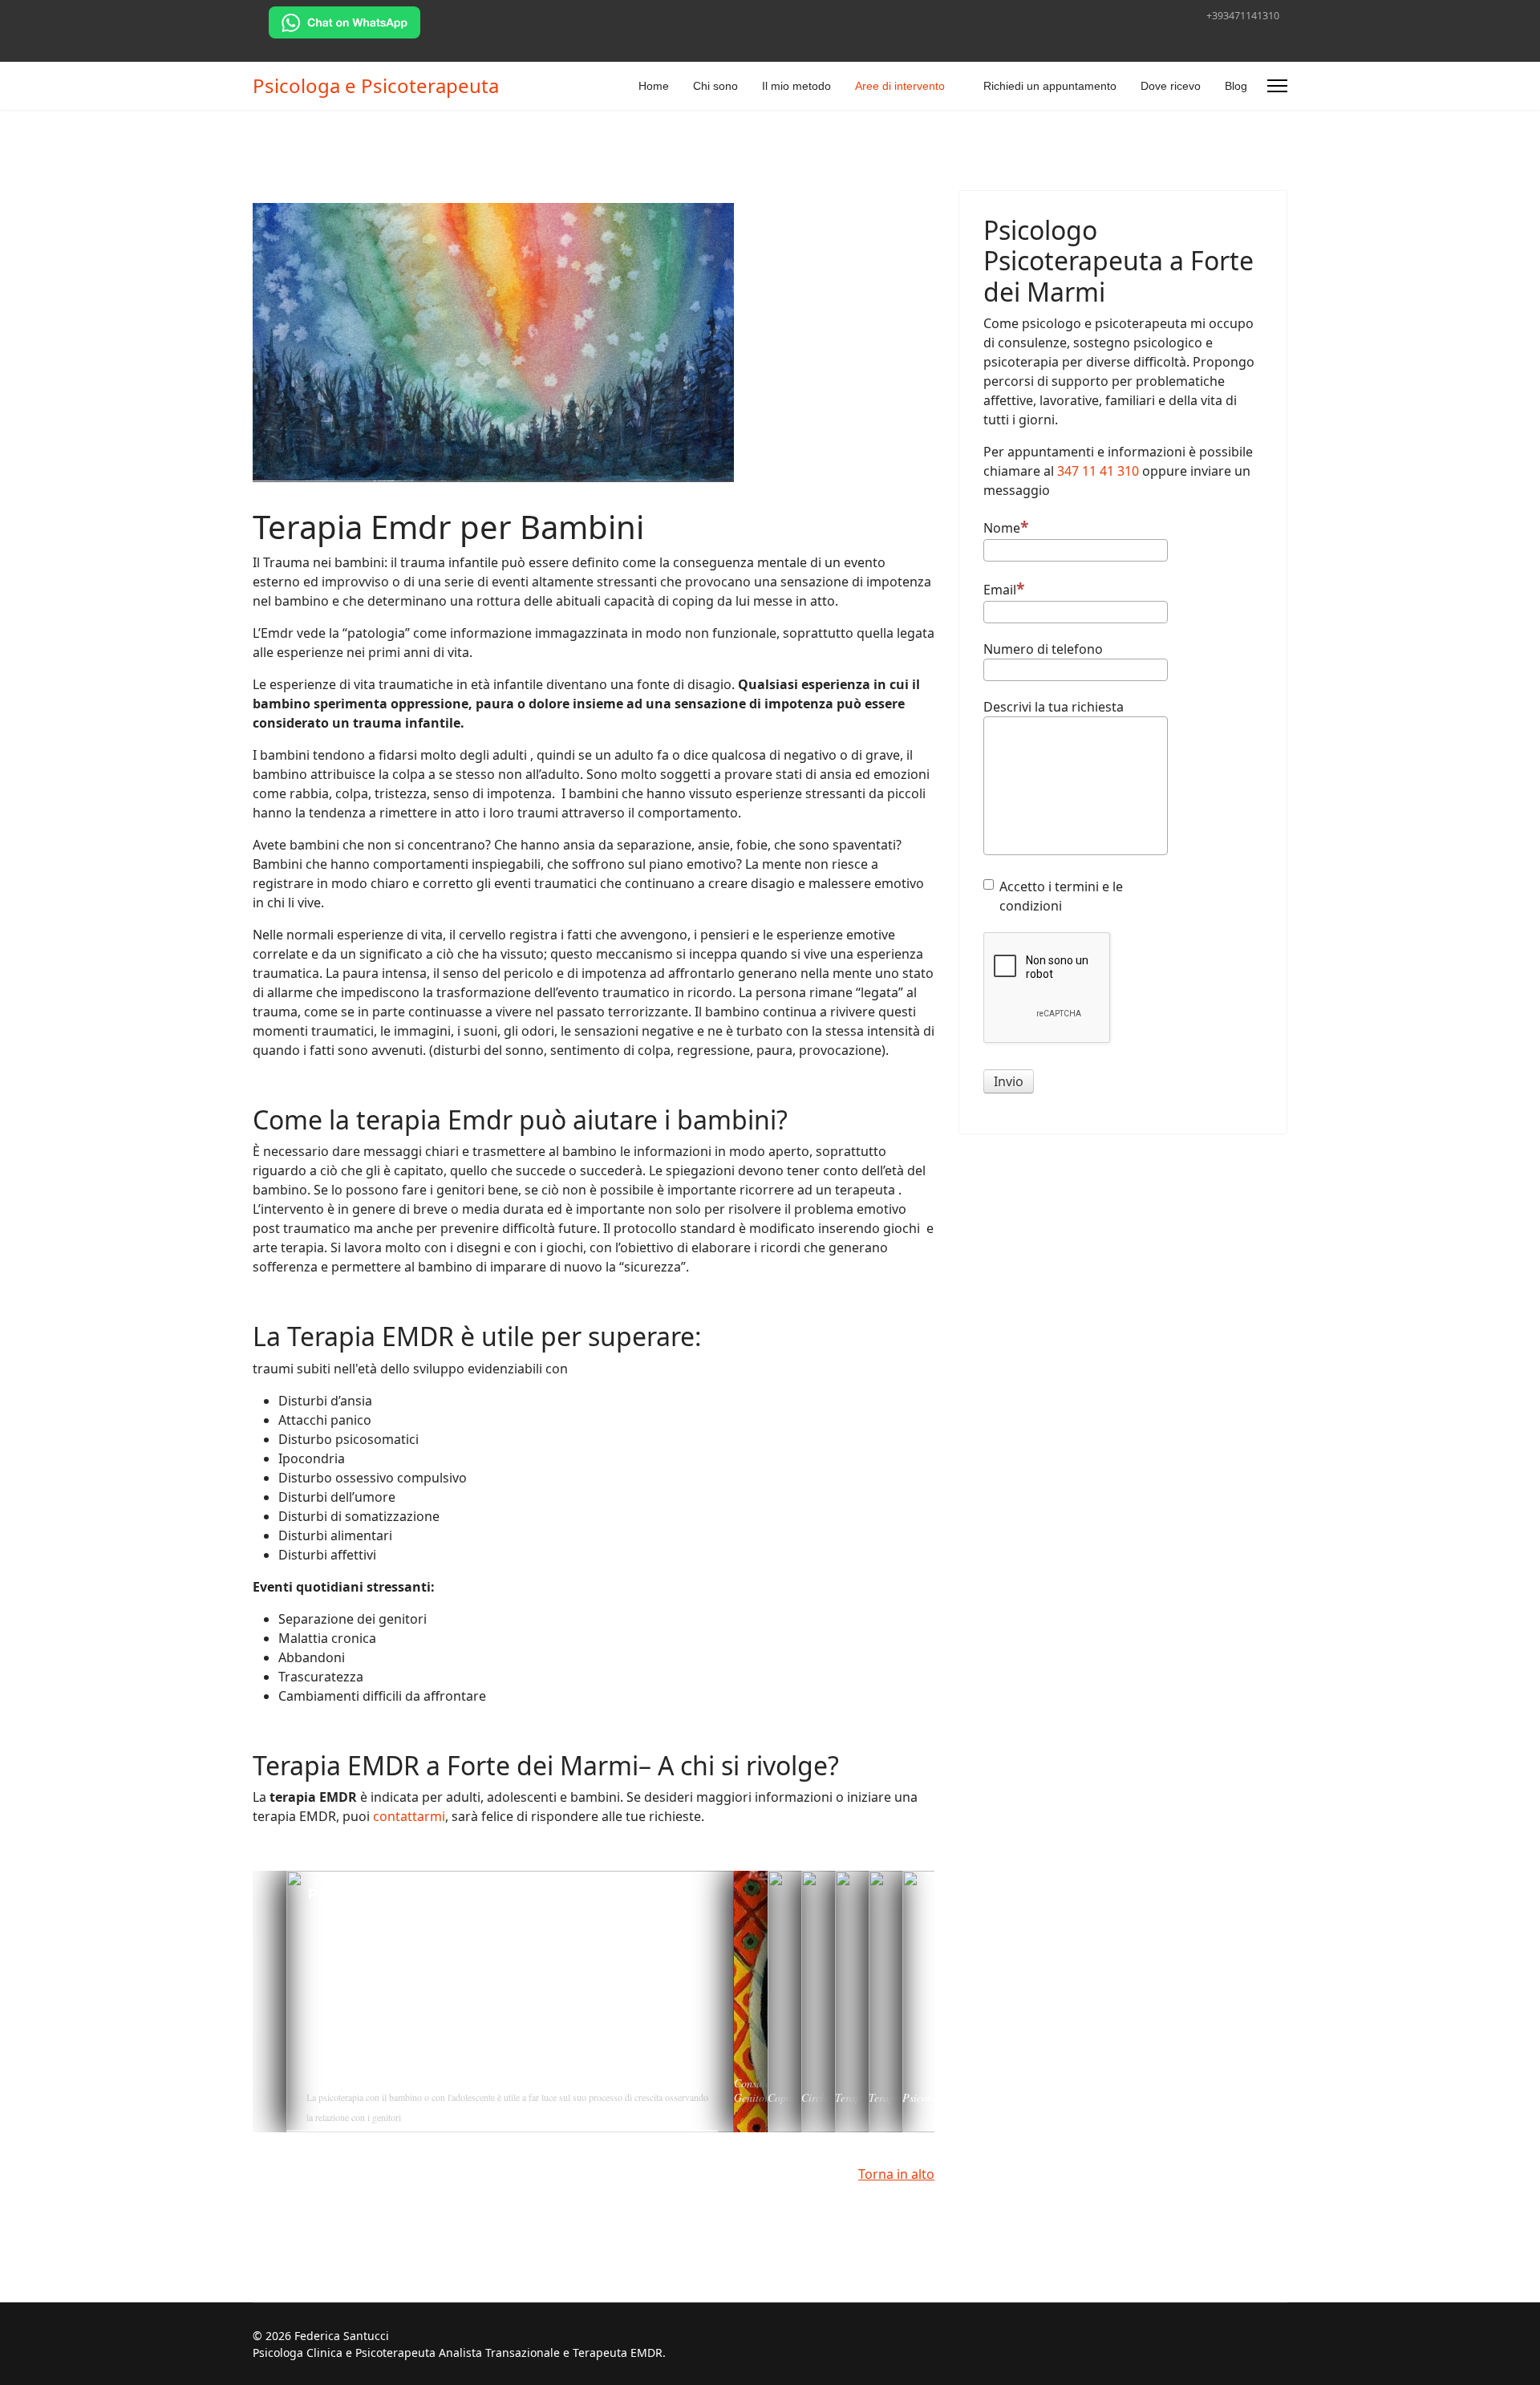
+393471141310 (1243, 16)
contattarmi (409, 1816)
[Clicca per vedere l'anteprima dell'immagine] (594, 343)
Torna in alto (896, 2174)
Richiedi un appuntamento (1050, 86)
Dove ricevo (1171, 86)
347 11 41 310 (1098, 471)
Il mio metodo (796, 86)
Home (654, 86)
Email (1000, 590)
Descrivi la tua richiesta (1054, 707)
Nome (1002, 528)
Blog (1236, 86)
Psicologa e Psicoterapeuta (376, 86)
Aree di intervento (900, 86)
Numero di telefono (1043, 649)
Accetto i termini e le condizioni (1061, 896)
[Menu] (1277, 86)
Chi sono (715, 86)
